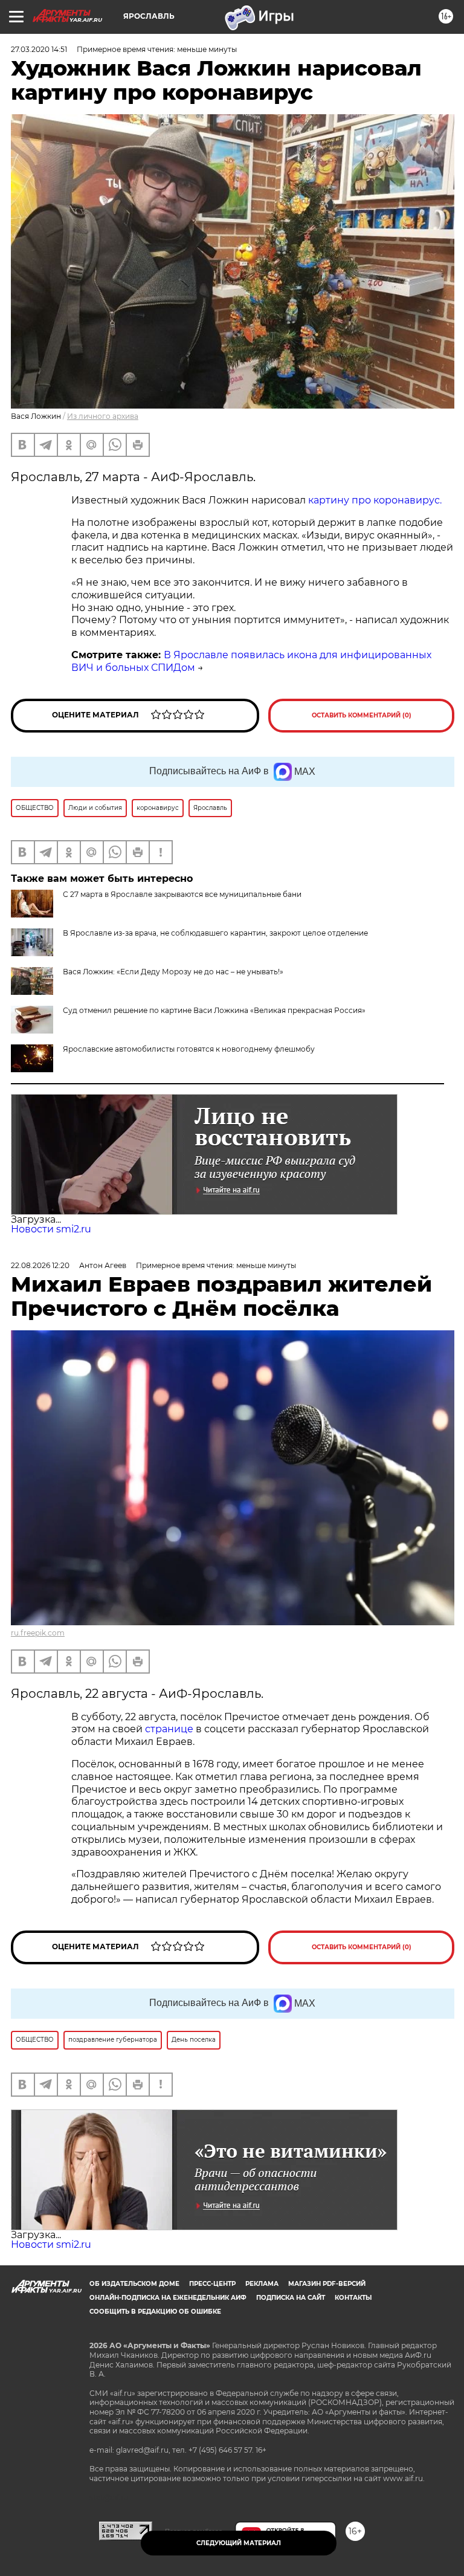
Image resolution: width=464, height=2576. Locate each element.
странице (169, 1729)
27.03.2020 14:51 (39, 49)
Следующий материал (239, 2543)
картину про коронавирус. (376, 500)
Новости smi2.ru (51, 1229)
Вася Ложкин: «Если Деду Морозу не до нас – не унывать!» (173, 972)
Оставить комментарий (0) (362, 715)
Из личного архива (103, 416)
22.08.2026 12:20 (40, 1265)
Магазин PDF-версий (327, 2284)
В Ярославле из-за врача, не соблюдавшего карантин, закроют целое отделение (215, 933)
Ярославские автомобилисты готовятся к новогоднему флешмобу (189, 1049)
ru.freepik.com (38, 1633)
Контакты (353, 2298)
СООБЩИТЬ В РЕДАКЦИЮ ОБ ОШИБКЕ (155, 2312)
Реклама (262, 2284)
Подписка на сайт (291, 2298)
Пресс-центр (212, 2284)
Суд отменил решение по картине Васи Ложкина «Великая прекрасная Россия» (214, 1010)
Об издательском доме (134, 2284)
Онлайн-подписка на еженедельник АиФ (168, 2298)
